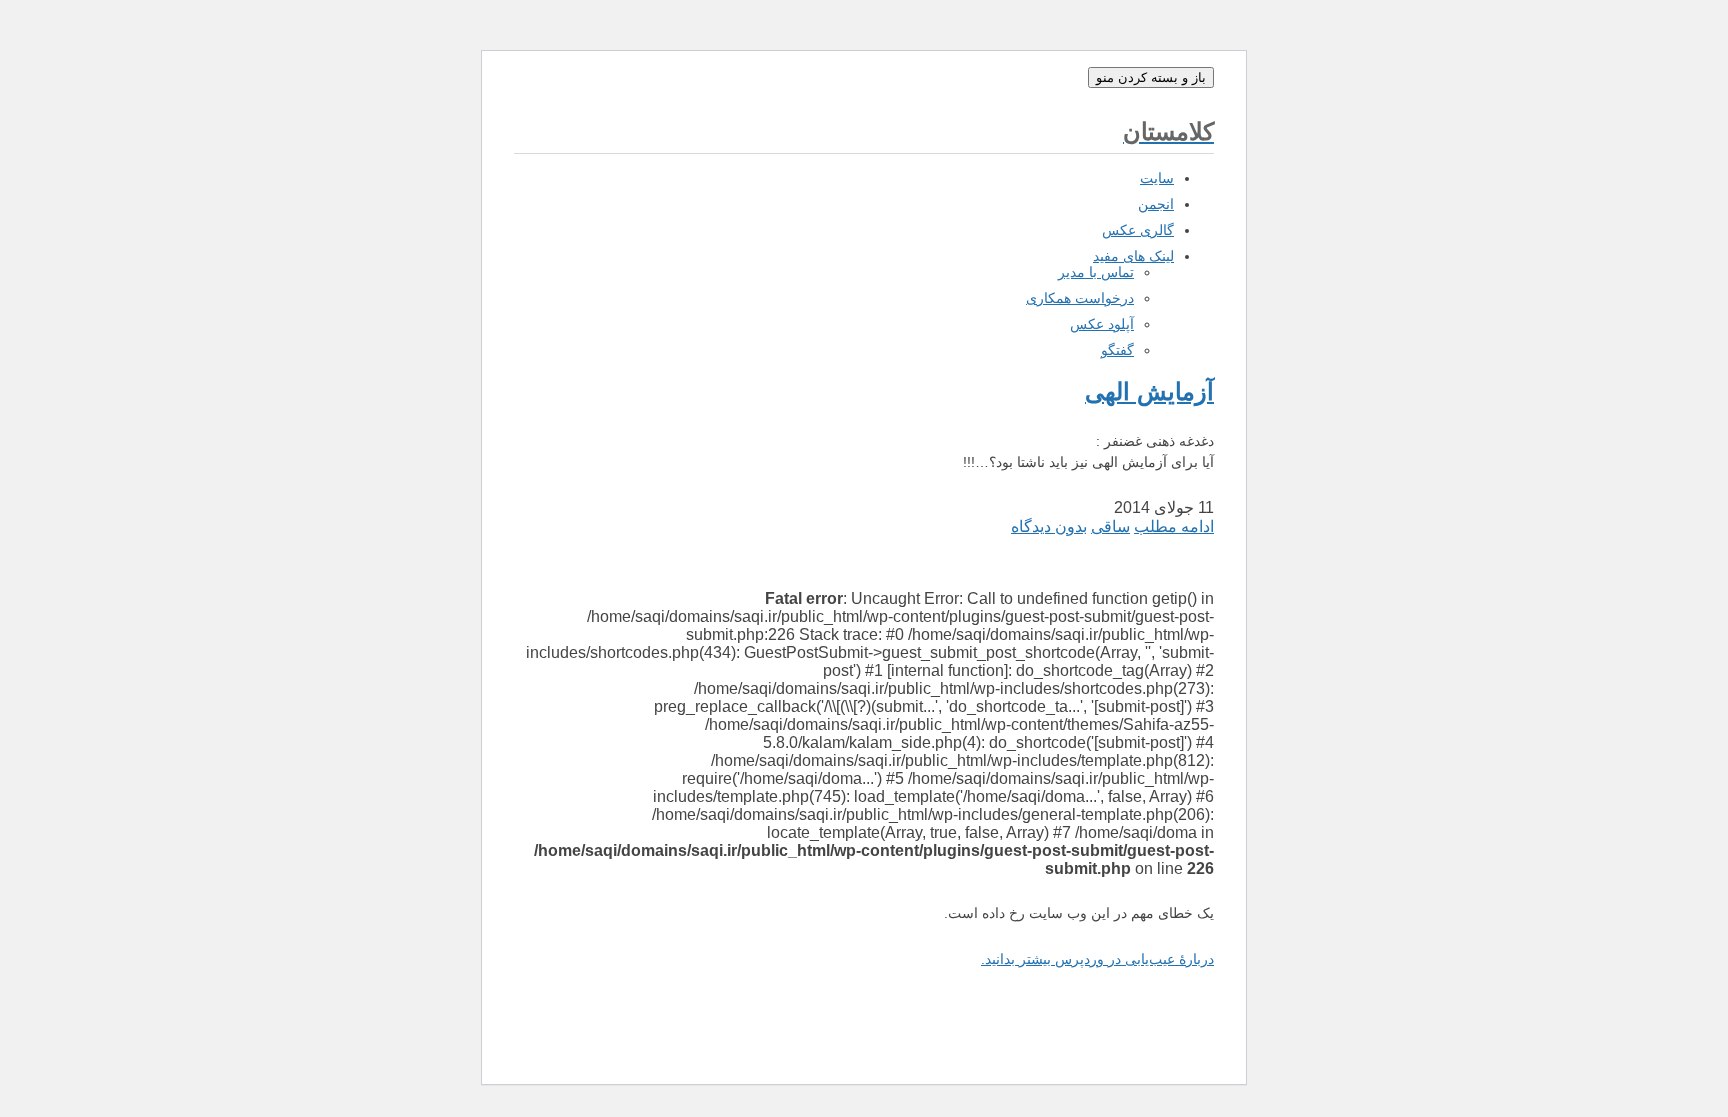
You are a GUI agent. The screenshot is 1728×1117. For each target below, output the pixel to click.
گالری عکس (1138, 230)
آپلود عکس (1102, 324)
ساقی (1110, 526)
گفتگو (1117, 350)
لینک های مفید (1133, 256)
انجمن (1156, 204)
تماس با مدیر (1096, 272)
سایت (1157, 178)
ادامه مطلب (1174, 526)
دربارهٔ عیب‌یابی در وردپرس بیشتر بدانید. (1097, 959)
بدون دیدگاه (1049, 526)
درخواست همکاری (1080, 298)
